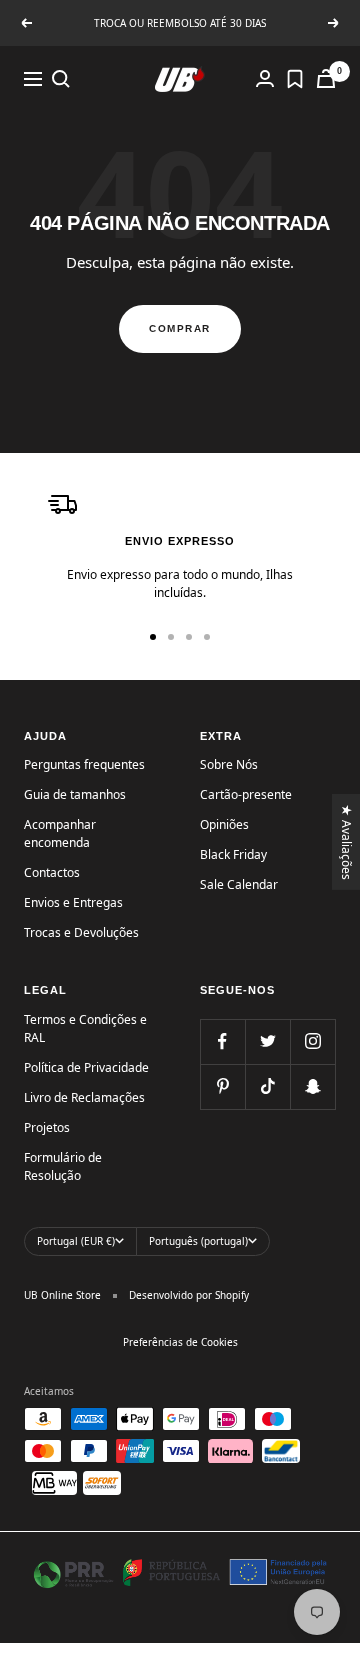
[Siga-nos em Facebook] (222, 1041)
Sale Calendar (239, 884)
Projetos (47, 1127)
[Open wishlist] (295, 79)
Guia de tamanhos (75, 794)
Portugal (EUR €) (76, 1241)
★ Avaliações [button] (347, 841)
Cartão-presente (246, 794)
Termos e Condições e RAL (85, 1028)
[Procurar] (61, 79)
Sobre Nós (229, 764)
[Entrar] (265, 78)
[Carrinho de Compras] (326, 78)
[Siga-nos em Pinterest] (222, 1086)
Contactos (52, 872)
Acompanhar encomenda (60, 833)
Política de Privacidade (86, 1067)
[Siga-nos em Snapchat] (312, 1086)
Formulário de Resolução (63, 1166)
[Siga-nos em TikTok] (267, 1086)
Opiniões (224, 824)
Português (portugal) (198, 1241)
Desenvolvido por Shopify (189, 1295)
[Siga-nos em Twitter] (267, 1041)
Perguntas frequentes (84, 764)
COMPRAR (180, 328)
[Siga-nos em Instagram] (312, 1041)
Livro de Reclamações (84, 1097)
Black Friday (233, 854)
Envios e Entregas (73, 902)
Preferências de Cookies (180, 1342)
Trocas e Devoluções (81, 932)
